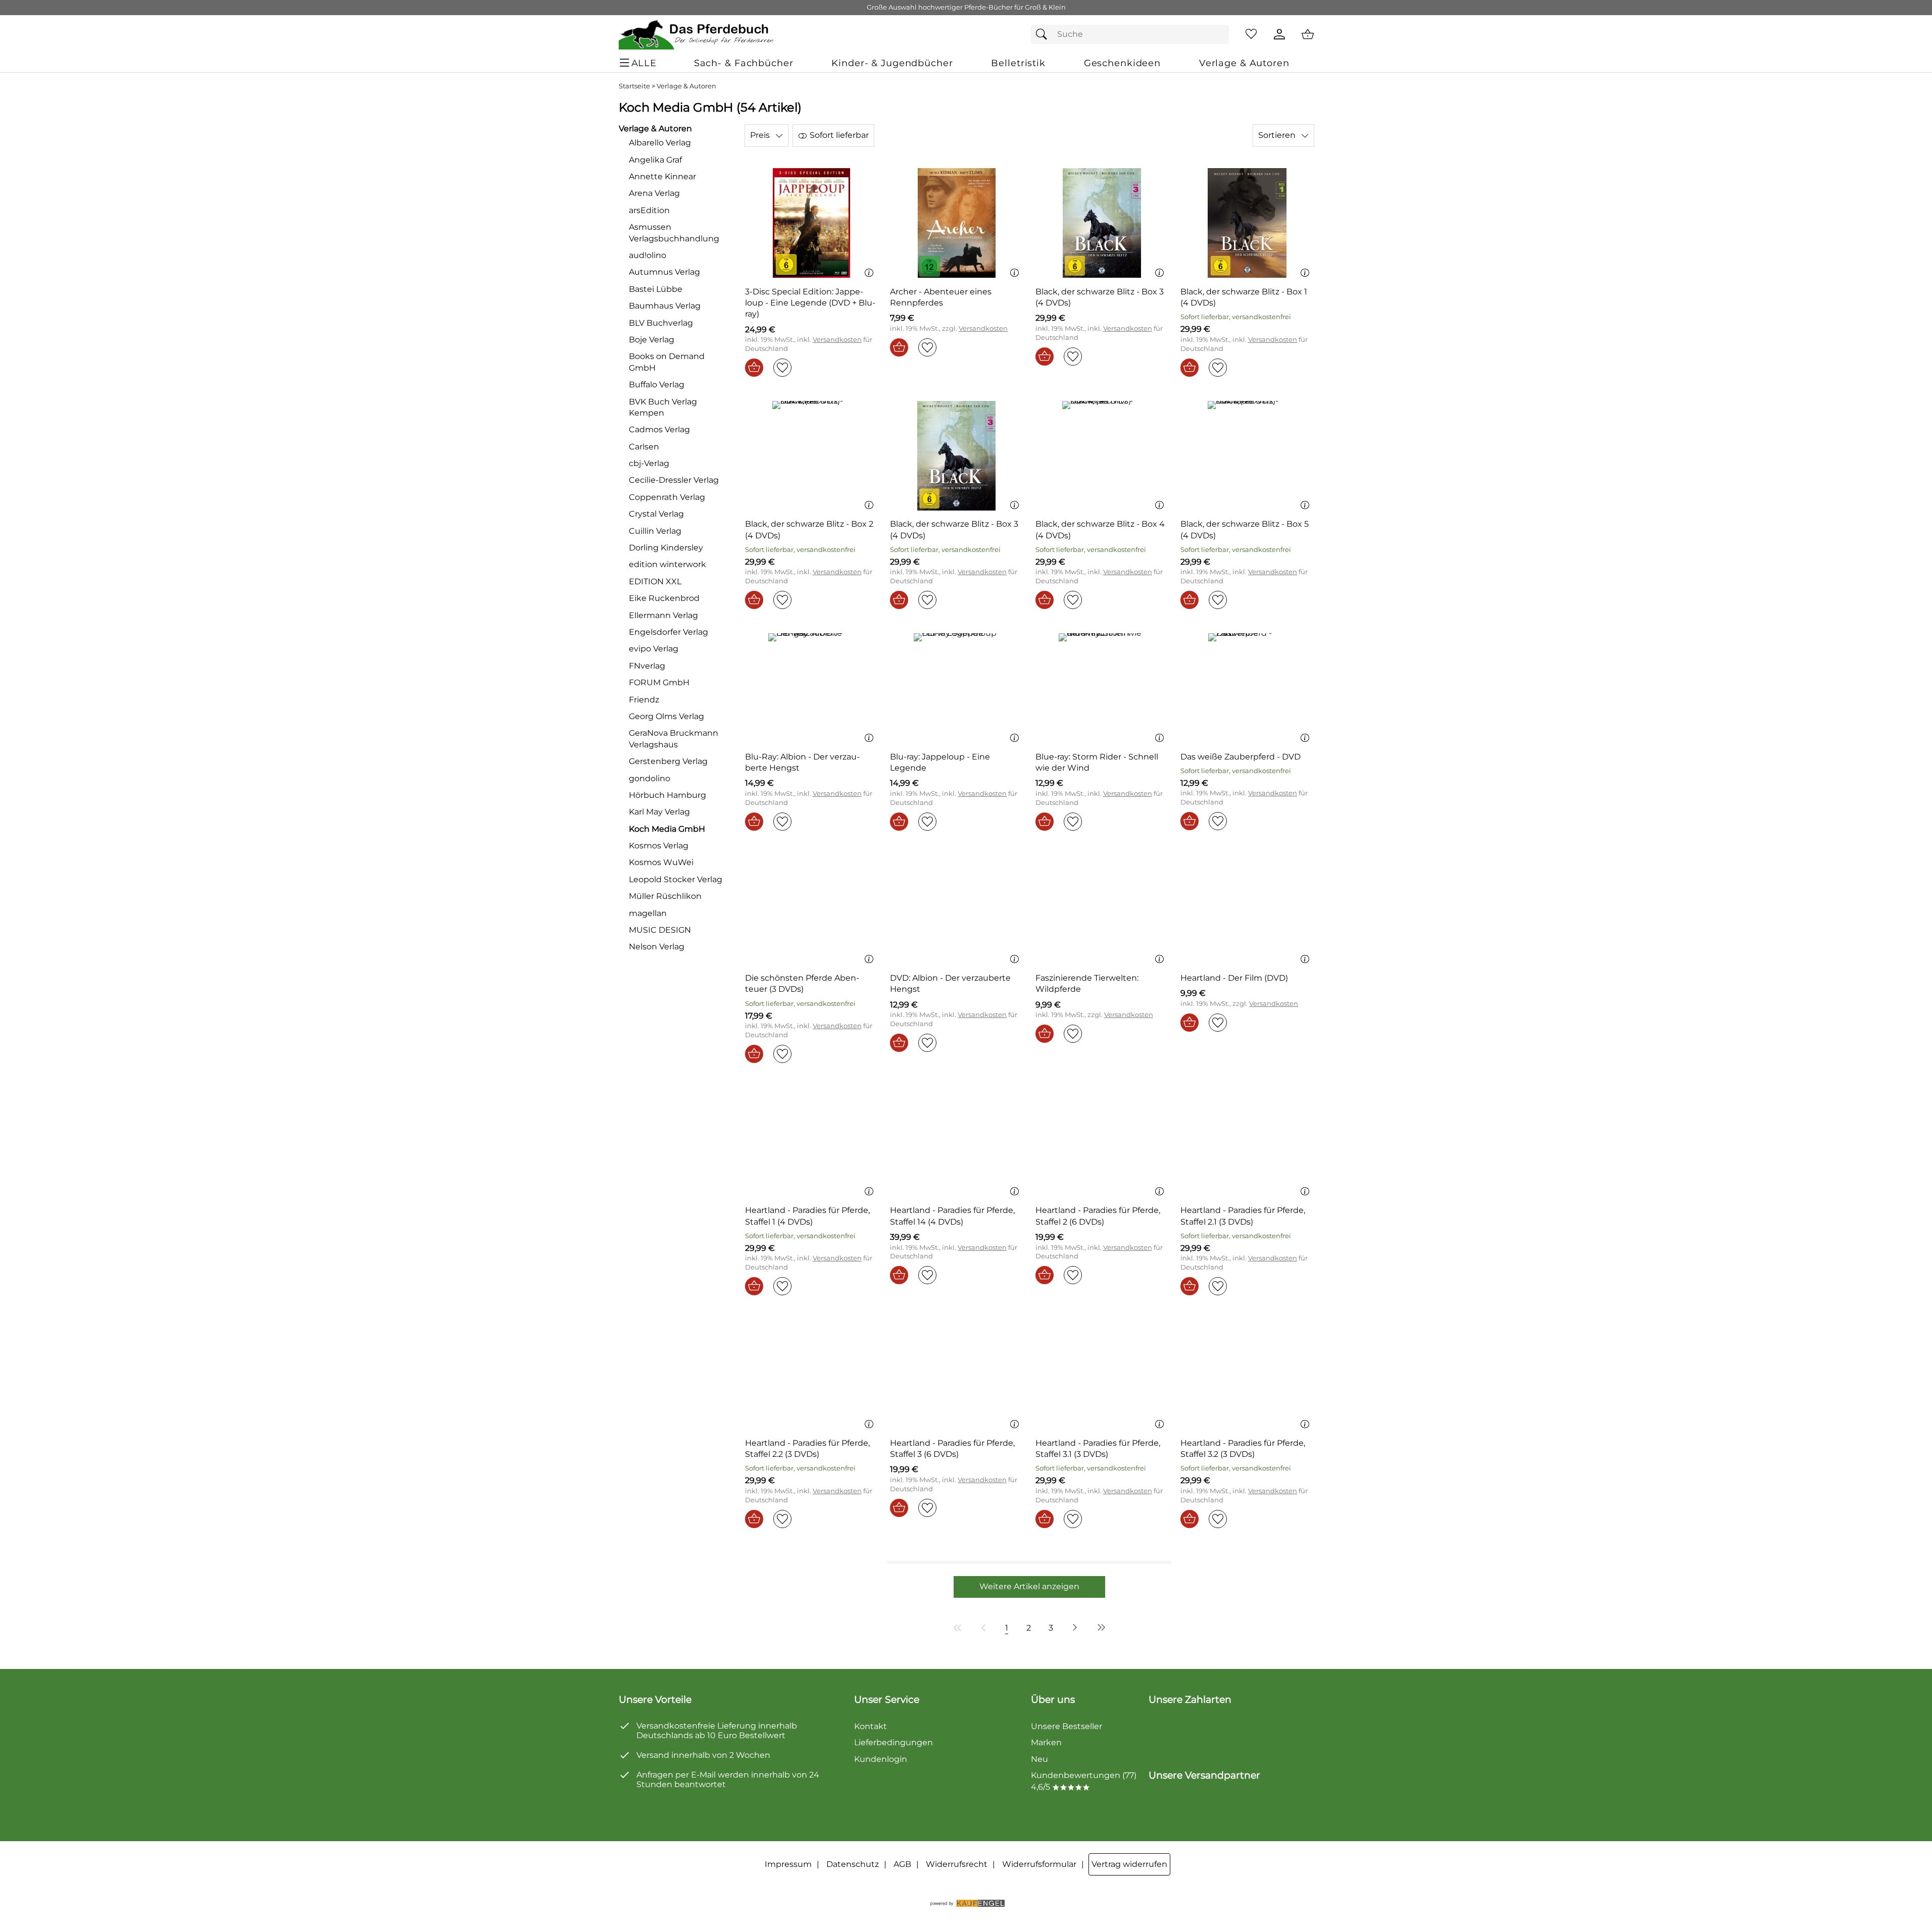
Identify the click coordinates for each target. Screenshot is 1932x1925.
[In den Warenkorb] (754, 368)
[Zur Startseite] (697, 34)
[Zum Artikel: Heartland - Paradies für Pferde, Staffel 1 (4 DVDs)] (812, 1142)
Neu (1039, 1759)
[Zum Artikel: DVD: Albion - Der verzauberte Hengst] (957, 910)
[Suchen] (1044, 34)
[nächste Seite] (1075, 1628)
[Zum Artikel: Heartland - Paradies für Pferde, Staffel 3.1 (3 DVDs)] (1102, 1374)
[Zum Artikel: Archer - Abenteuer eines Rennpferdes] (957, 223)
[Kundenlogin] (1279, 34)
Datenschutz (853, 1864)
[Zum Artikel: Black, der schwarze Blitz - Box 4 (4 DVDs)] (1102, 456)
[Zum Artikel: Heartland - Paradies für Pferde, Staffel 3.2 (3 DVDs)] (1247, 1374)
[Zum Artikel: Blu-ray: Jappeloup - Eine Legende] (957, 688)
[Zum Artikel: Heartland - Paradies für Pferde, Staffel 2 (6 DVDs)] (1102, 1142)
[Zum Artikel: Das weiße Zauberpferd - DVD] (1247, 688)
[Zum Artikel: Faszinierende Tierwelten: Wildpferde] (1102, 910)
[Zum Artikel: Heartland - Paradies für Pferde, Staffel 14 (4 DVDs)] (957, 1142)
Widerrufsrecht (957, 1864)
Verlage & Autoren (686, 86)
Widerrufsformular (1039, 1864)
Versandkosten (837, 340)
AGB (902, 1864)
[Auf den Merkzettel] (782, 368)
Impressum (788, 1864)
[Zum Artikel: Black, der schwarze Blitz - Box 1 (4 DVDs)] (1247, 223)
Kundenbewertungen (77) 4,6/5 (1084, 1781)
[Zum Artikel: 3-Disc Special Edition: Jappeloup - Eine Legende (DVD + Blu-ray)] (812, 223)
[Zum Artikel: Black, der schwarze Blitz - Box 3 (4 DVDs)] (1102, 223)
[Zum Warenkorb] (1308, 34)
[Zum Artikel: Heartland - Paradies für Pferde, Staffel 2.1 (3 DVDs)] (1247, 1142)
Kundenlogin (881, 1759)
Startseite (634, 86)
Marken (1046, 1742)
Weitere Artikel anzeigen (1029, 1586)
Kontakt (871, 1726)
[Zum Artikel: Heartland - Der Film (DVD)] (1247, 910)
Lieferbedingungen (894, 1742)
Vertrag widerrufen (1129, 1864)
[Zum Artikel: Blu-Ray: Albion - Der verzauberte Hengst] (812, 688)
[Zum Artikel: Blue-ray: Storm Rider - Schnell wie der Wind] (1102, 688)
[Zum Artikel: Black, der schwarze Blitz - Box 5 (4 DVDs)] (1247, 456)
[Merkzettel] (1251, 34)
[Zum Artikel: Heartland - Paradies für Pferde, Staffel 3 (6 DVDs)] (957, 1374)
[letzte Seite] (1100, 1628)
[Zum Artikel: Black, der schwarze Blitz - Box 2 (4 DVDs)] (812, 456)
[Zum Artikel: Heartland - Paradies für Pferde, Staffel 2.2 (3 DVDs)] (812, 1374)
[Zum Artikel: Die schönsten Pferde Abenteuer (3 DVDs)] (812, 910)
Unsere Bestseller (1067, 1726)
